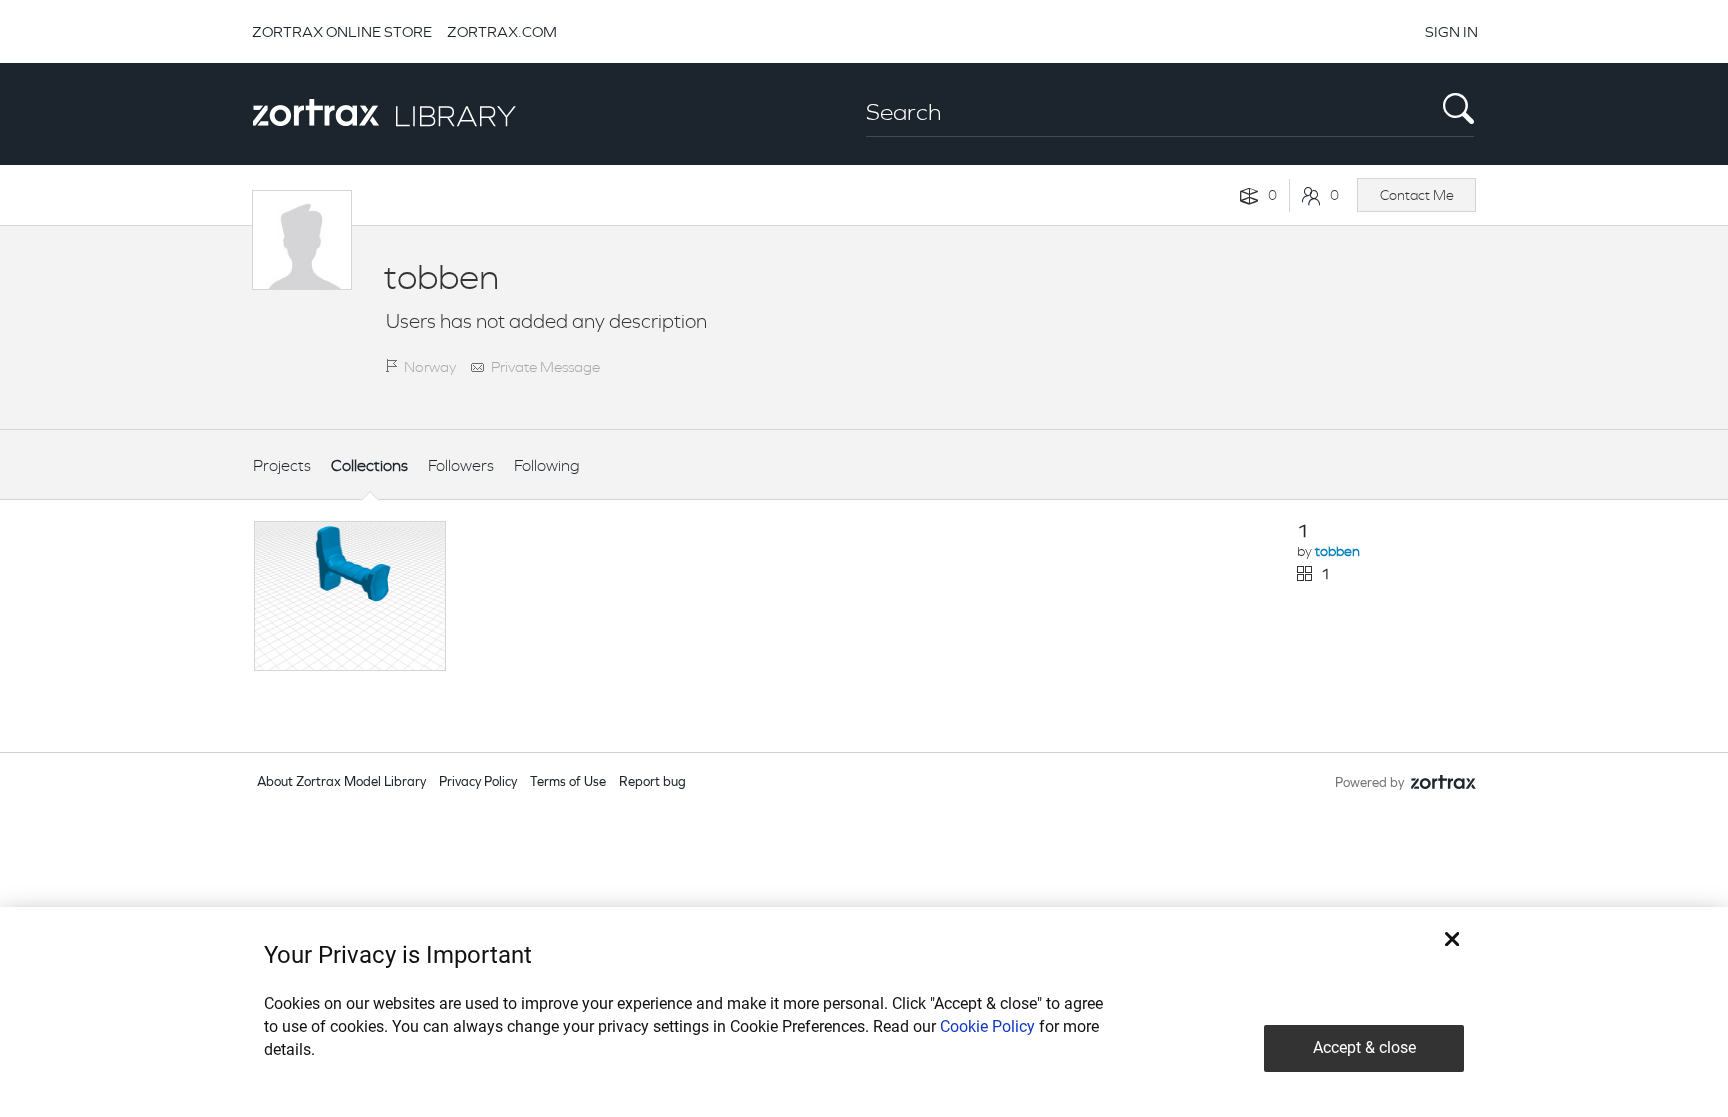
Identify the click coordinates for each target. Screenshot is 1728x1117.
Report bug (652, 782)
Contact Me (1417, 195)
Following (547, 465)
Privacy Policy (478, 782)
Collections (369, 465)
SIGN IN (1451, 31)
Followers (461, 465)
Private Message (545, 366)
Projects (282, 465)
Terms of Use (568, 782)
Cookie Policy (987, 1026)
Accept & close (1364, 1047)
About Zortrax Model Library (341, 782)
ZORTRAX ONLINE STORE (342, 31)
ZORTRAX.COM (502, 31)
